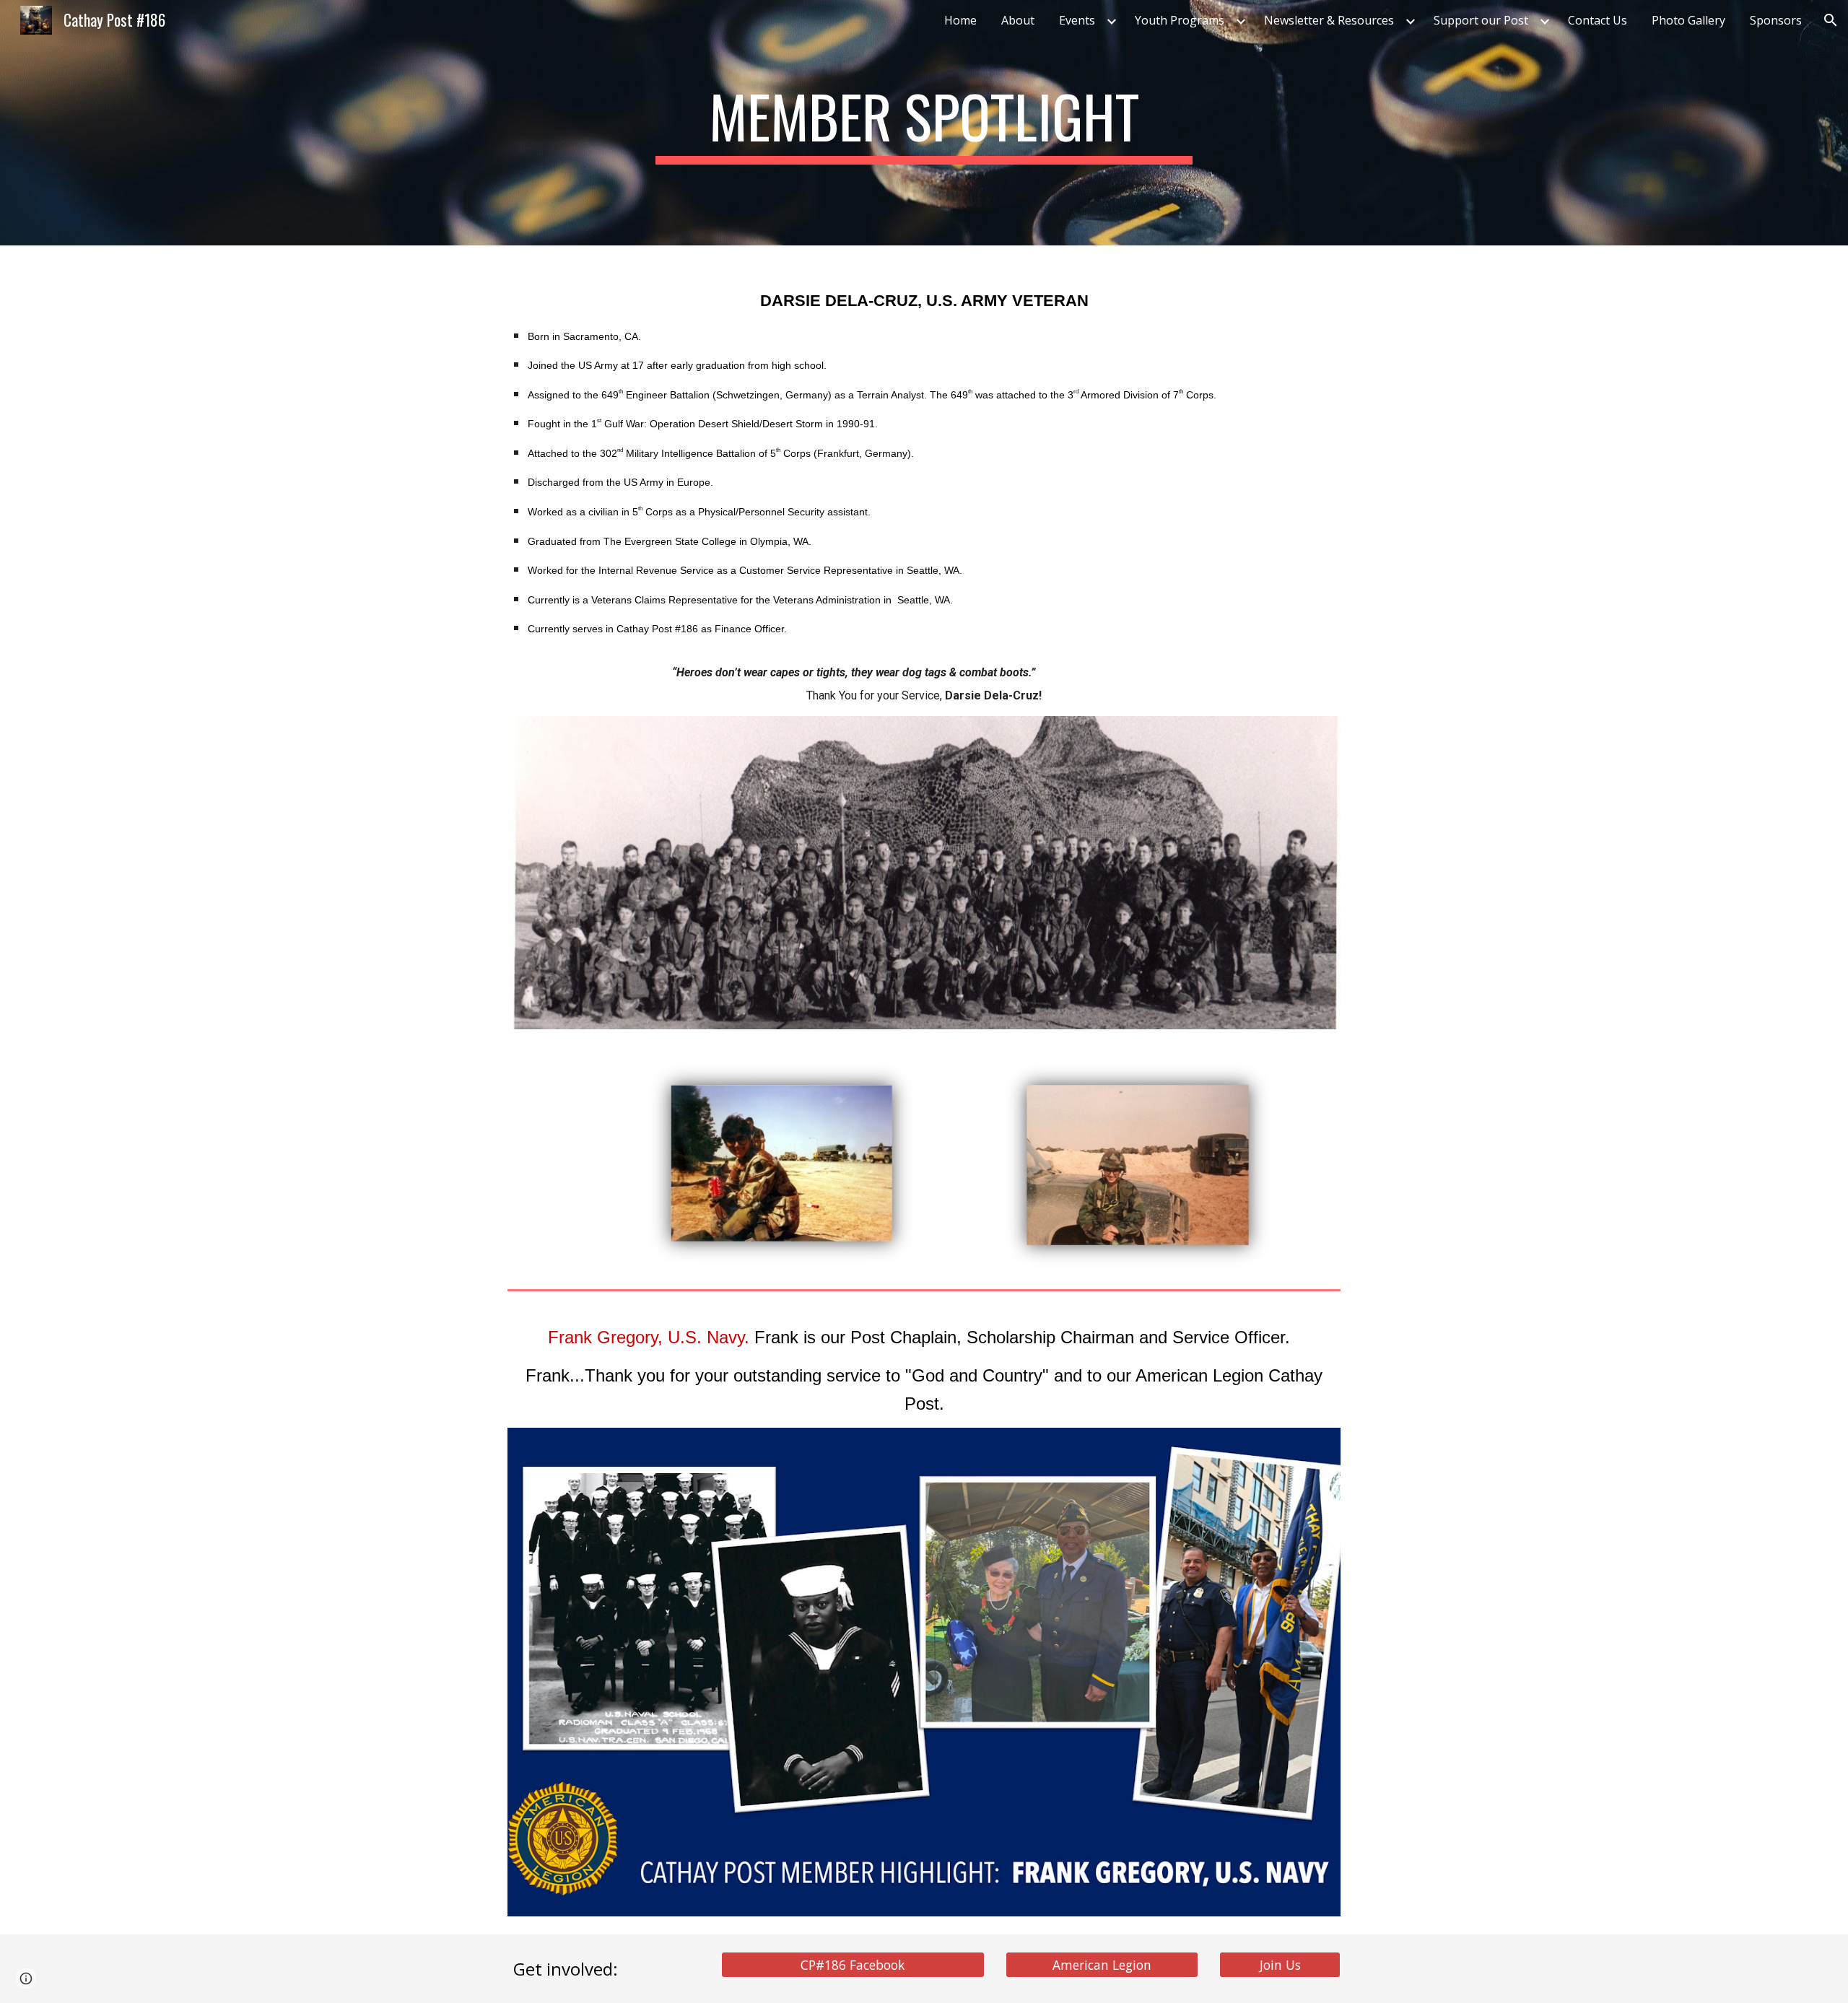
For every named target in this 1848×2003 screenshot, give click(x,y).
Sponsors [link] (1776, 20)
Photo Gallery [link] (1688, 20)
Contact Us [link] (1598, 20)
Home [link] (960, 20)
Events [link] (1077, 20)
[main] (924, 123)
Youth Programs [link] (1180, 20)
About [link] (1018, 20)
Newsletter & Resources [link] (1329, 20)
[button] (1831, 20)
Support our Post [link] (1481, 20)
